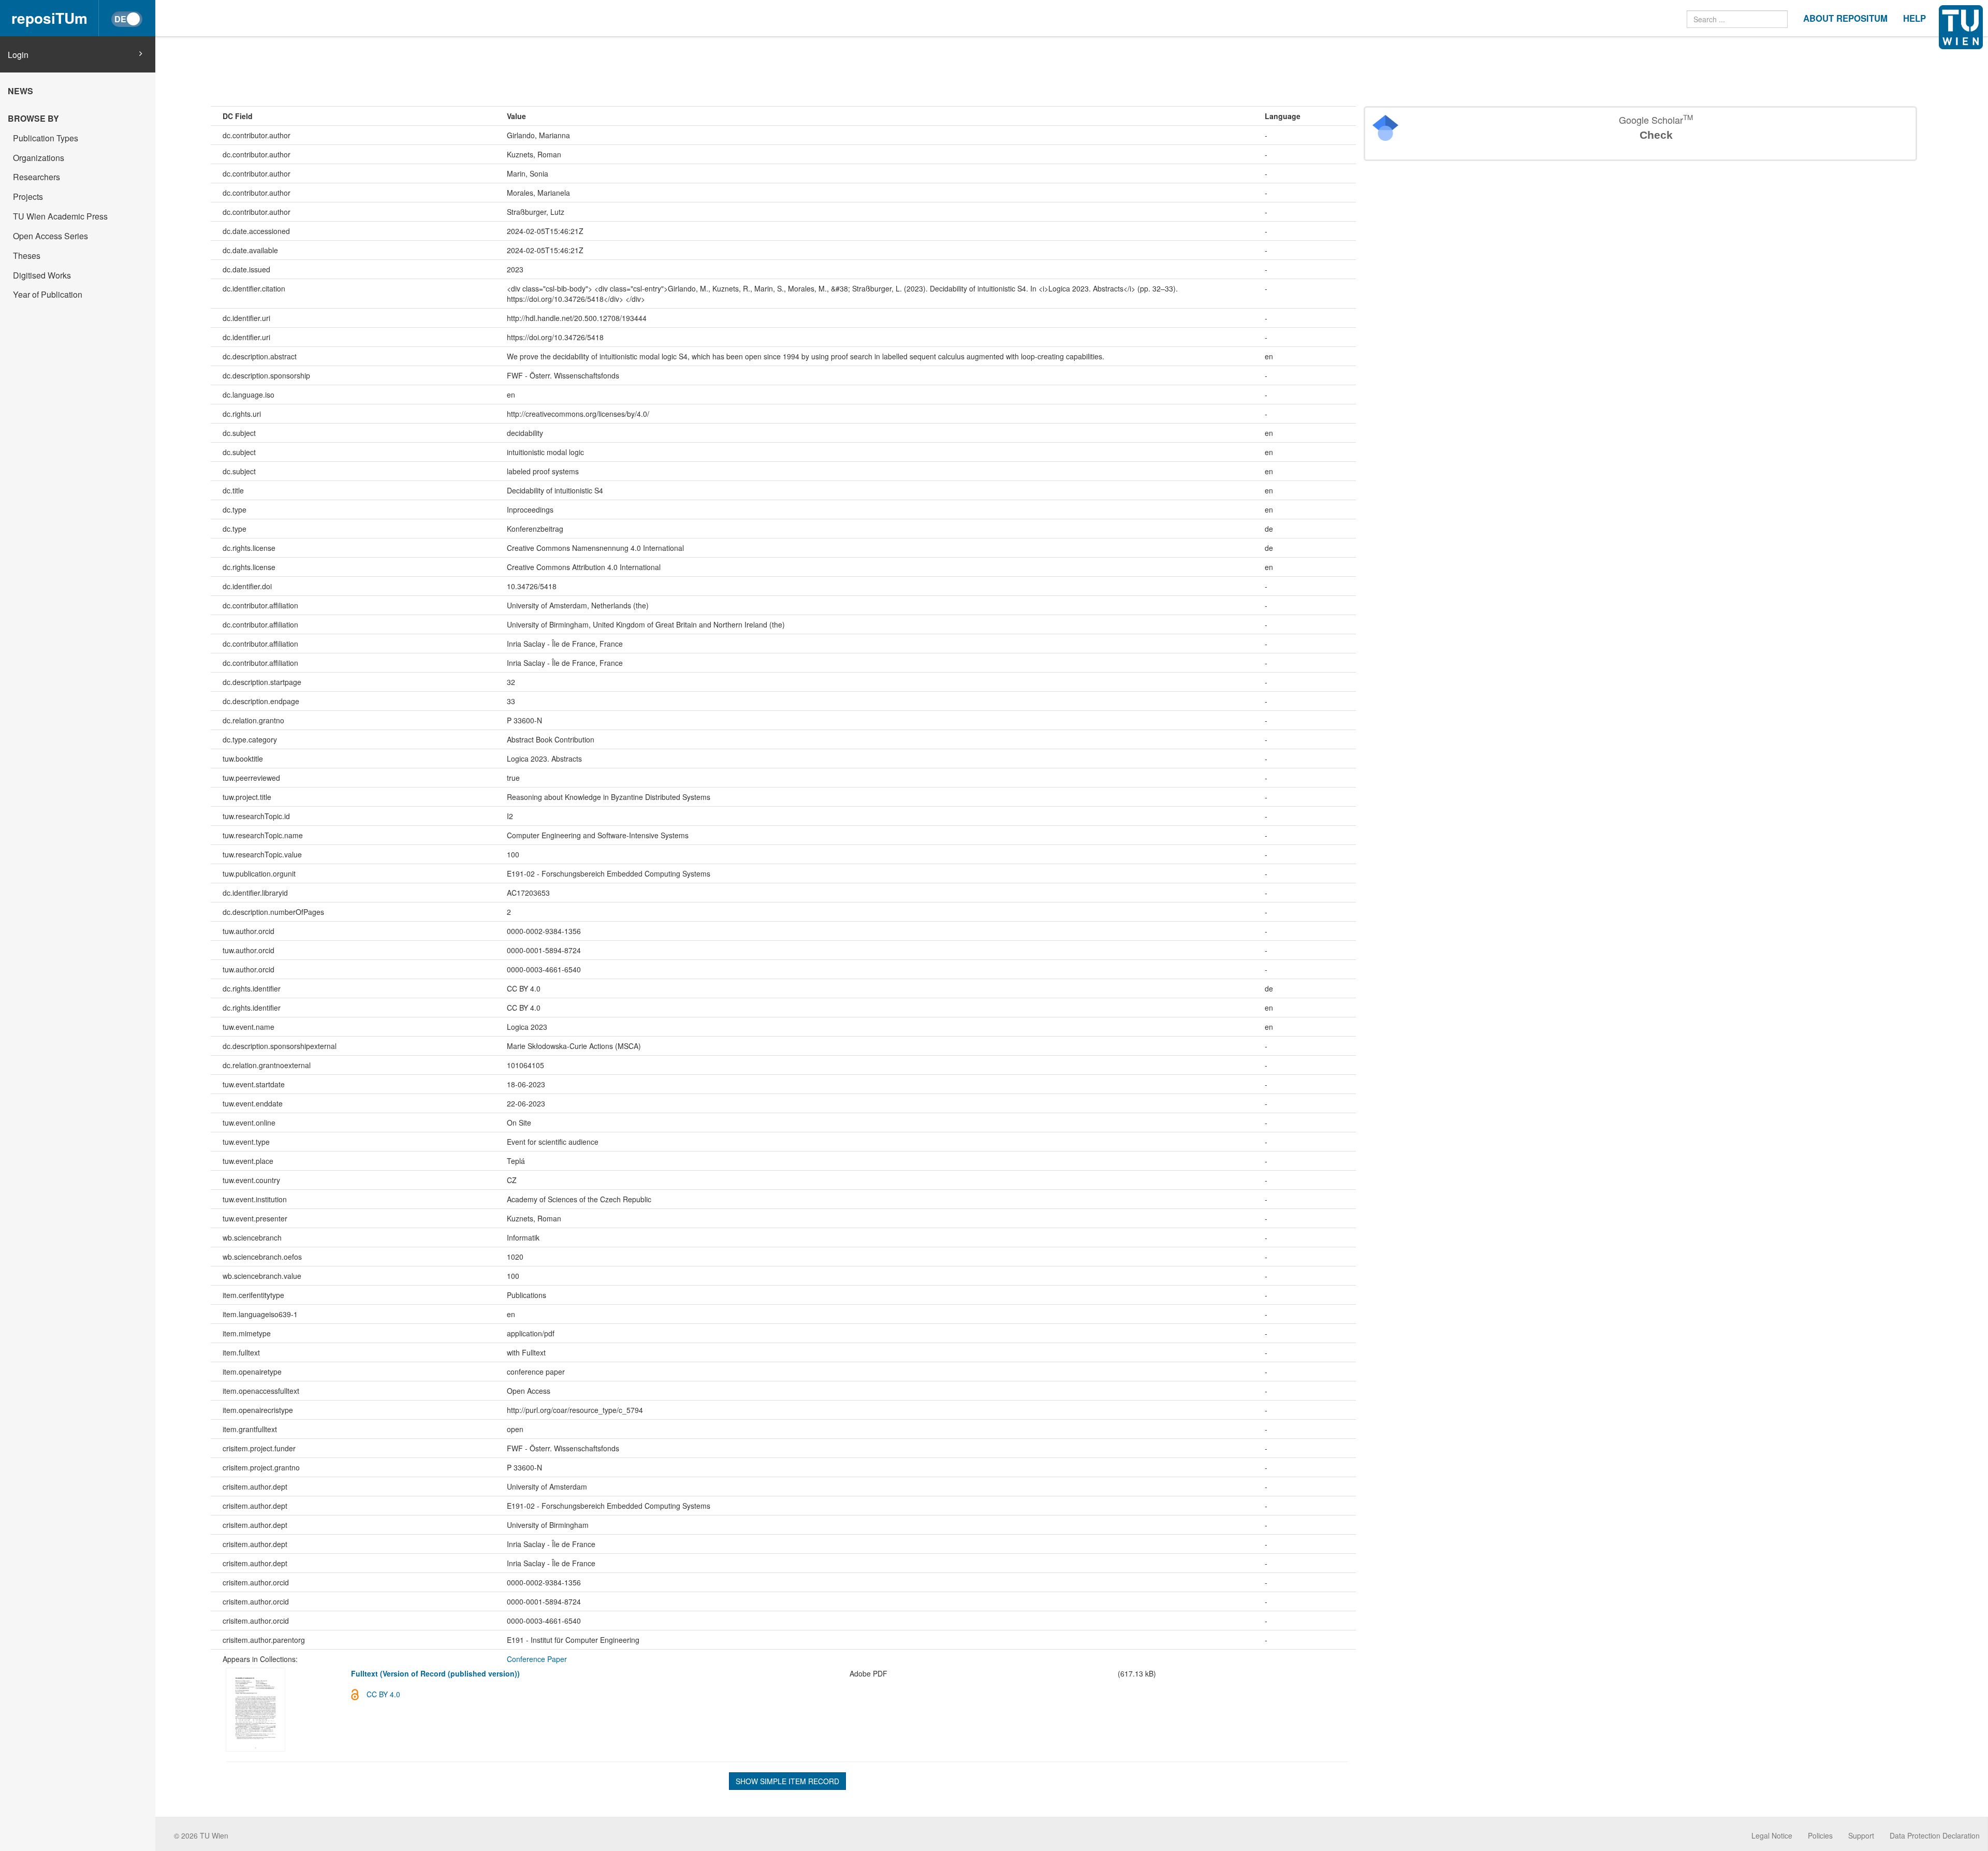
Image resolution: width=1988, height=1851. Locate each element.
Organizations (39, 158)
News (20, 91)
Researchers (36, 177)
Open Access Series (50, 236)
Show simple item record (787, 1781)
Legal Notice (1772, 1835)
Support (1861, 1835)
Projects (28, 196)
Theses (27, 256)
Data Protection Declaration (1935, 1835)
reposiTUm (49, 18)
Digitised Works (42, 275)
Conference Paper (537, 1659)
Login (18, 55)
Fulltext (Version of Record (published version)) (435, 1673)
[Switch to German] (127, 19)
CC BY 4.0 (383, 1694)
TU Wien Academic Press (60, 216)
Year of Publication (48, 294)
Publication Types (46, 138)
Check (1656, 135)
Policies (1820, 1835)
